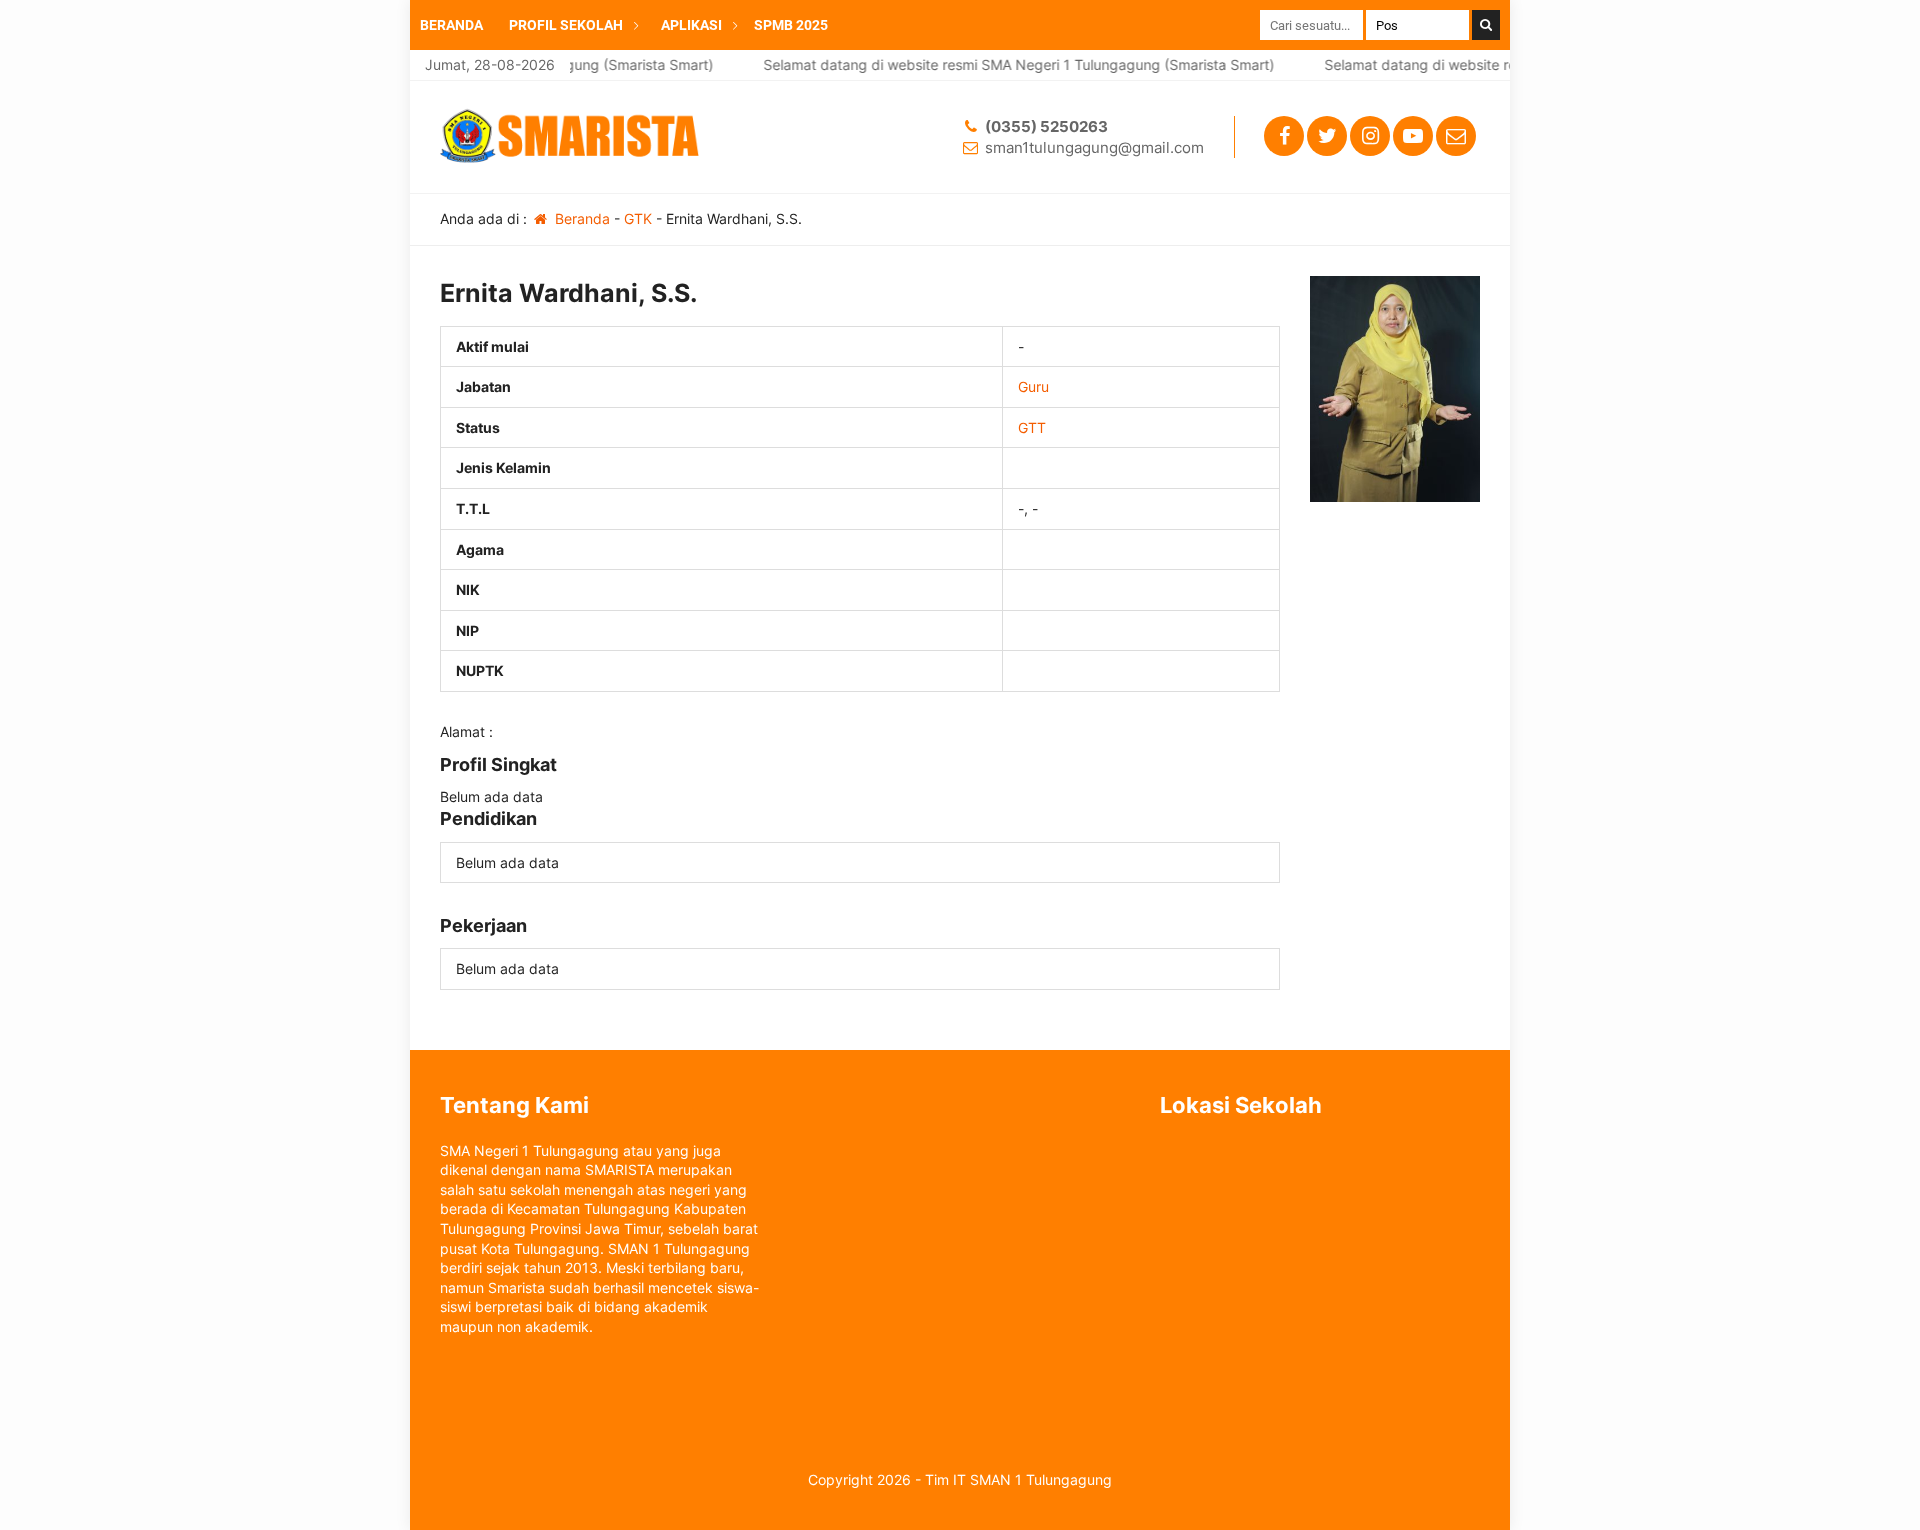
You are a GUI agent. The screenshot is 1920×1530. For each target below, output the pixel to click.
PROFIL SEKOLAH (566, 25)
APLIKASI (691, 25)
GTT (1032, 427)
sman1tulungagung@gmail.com (1094, 147)
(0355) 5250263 (1046, 126)
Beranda (580, 218)
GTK (638, 218)
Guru (1033, 386)
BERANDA (451, 25)
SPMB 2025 (791, 25)
